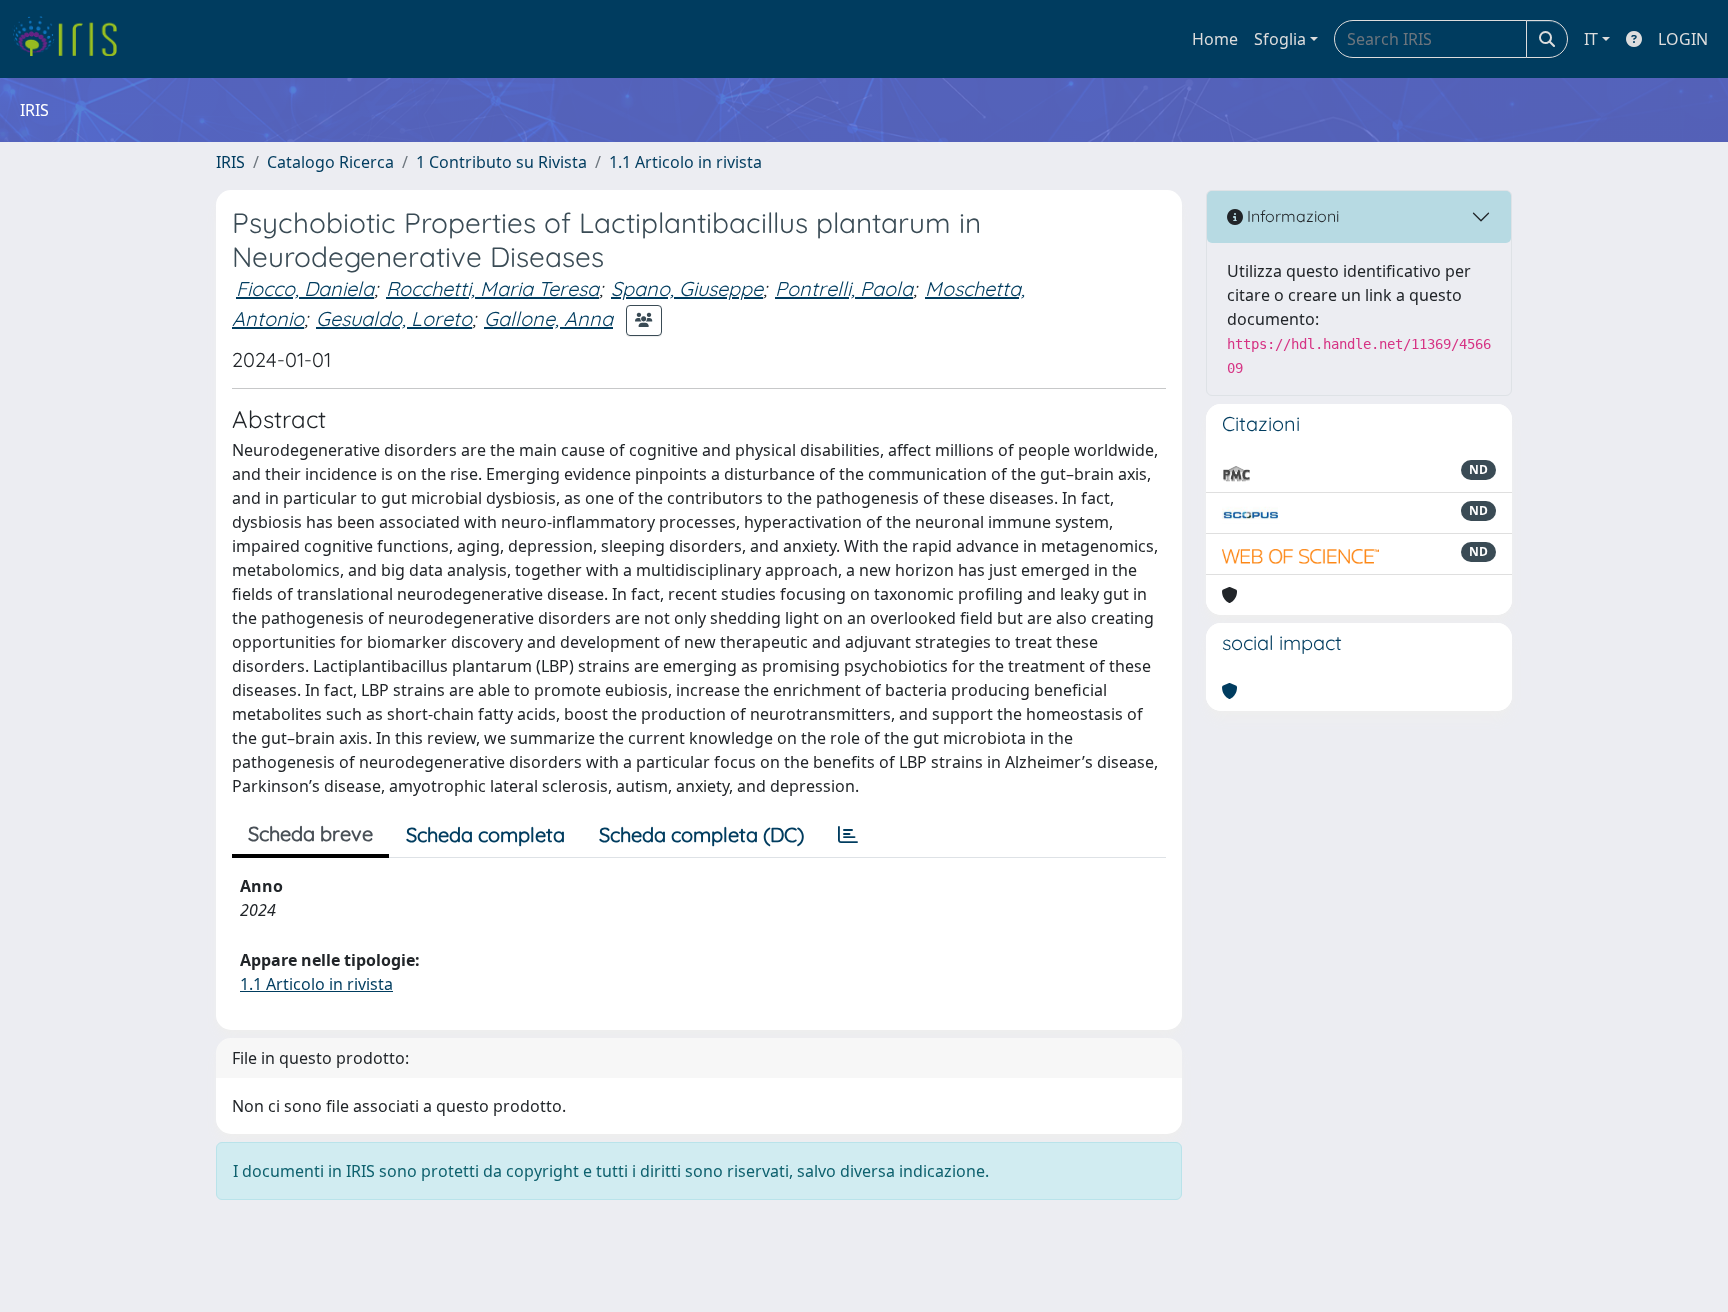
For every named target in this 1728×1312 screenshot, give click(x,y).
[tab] (848, 835)
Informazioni (1291, 216)
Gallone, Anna (548, 318)
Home (1215, 39)
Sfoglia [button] (1280, 39)
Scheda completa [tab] (485, 834)
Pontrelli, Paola (844, 288)
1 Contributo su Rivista (501, 162)
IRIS (230, 162)
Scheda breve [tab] (310, 833)
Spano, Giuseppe (687, 288)
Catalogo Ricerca (330, 162)
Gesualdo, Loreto (394, 318)
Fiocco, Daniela (305, 288)
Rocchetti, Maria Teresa (492, 288)
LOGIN (1683, 39)
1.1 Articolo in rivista (685, 162)
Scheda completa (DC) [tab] (701, 834)
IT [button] (1591, 39)
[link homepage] (72, 39)
